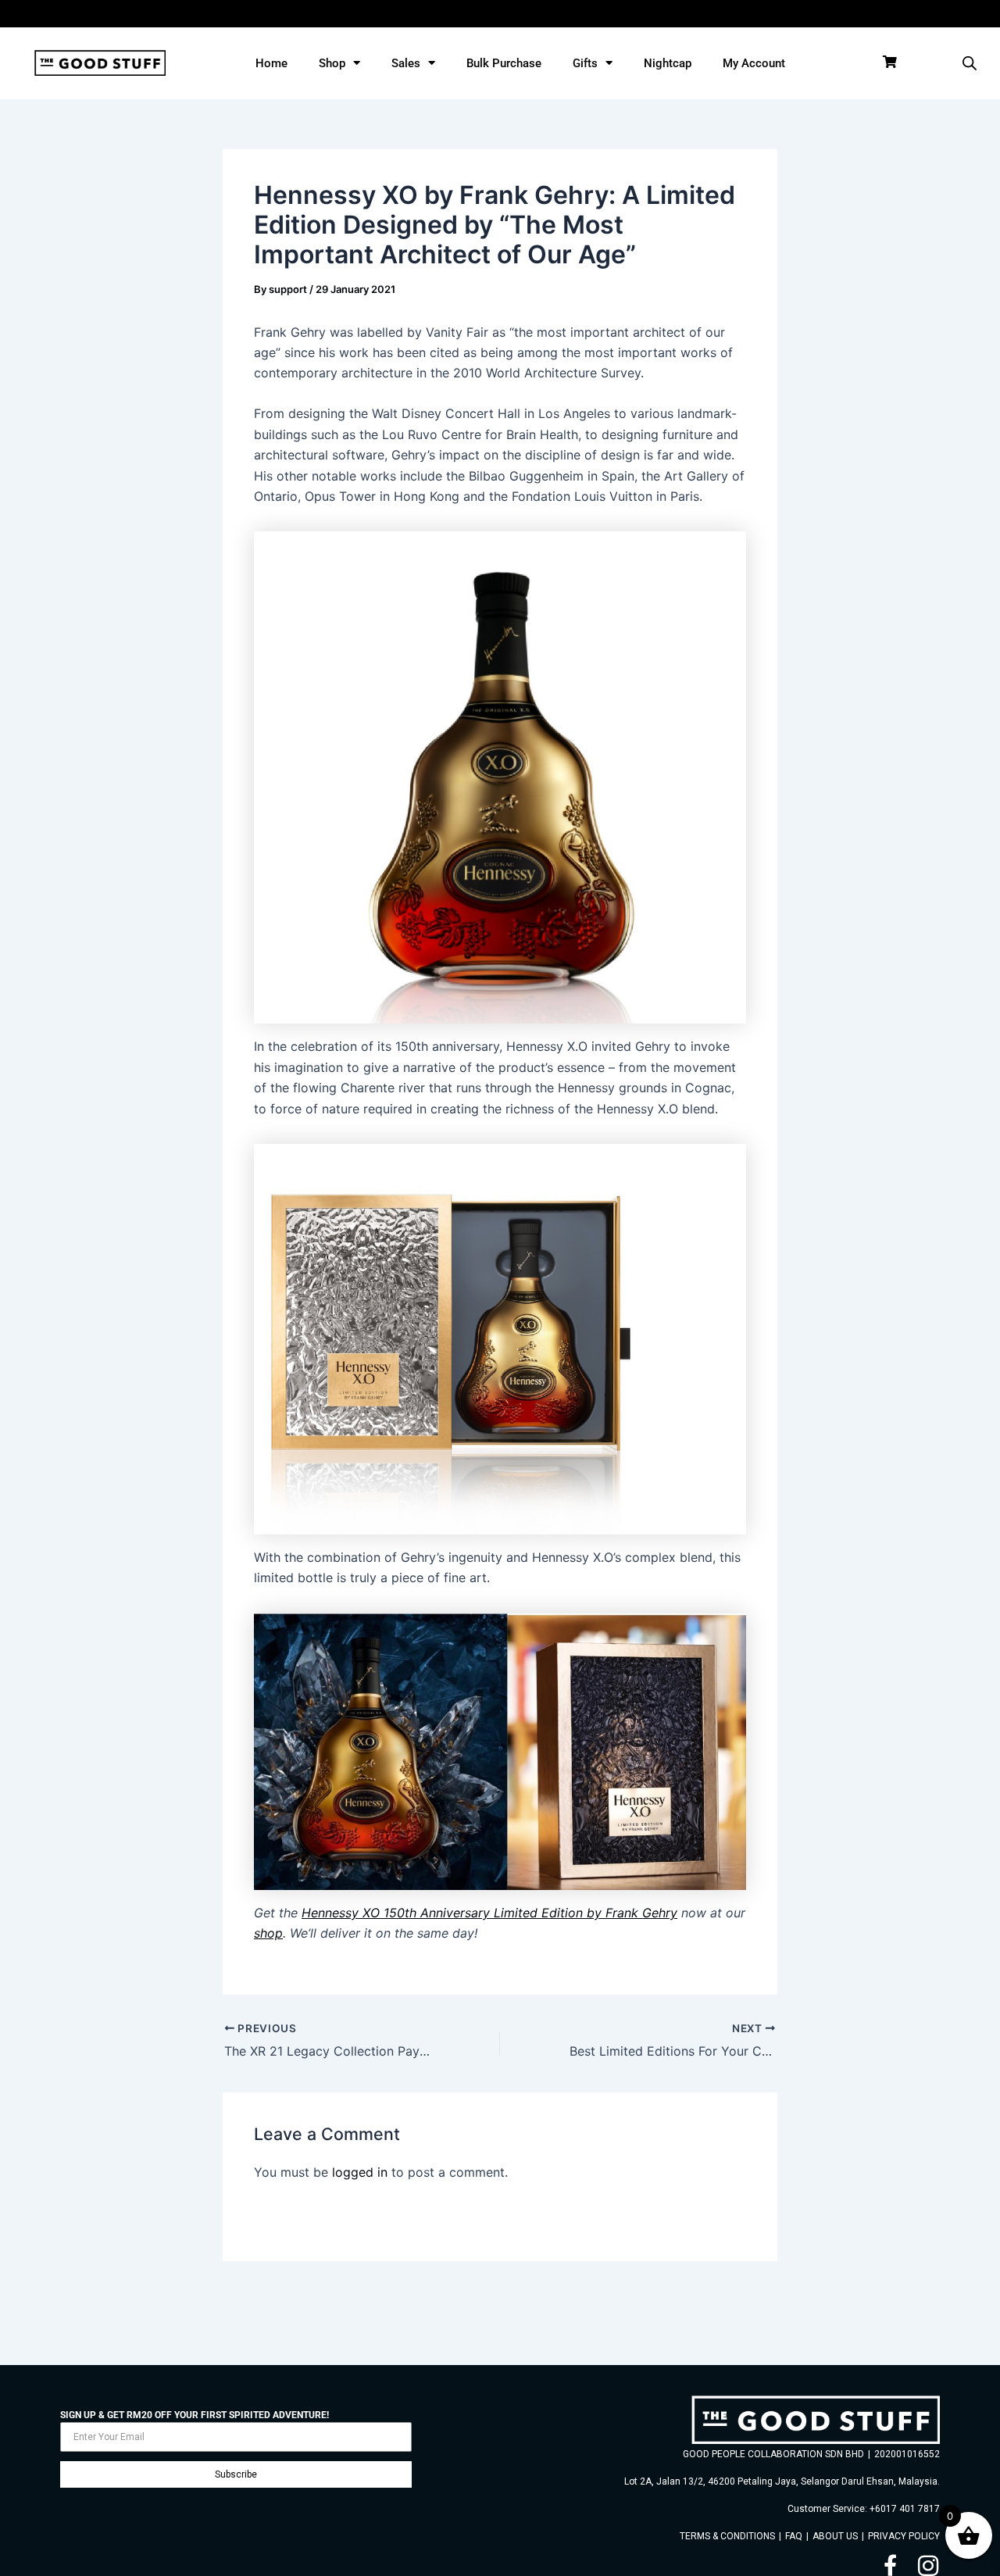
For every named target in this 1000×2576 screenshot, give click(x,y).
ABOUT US (835, 2536)
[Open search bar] (970, 63)
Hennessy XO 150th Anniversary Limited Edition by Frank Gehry (489, 1913)
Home (271, 63)
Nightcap (668, 63)
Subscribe (236, 2474)
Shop (332, 63)
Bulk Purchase (504, 63)
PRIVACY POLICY (904, 2536)
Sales (406, 63)
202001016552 (907, 2454)
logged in (360, 2172)
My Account (754, 63)
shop (268, 1933)
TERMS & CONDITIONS (727, 2536)
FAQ (794, 2536)
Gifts (585, 63)
